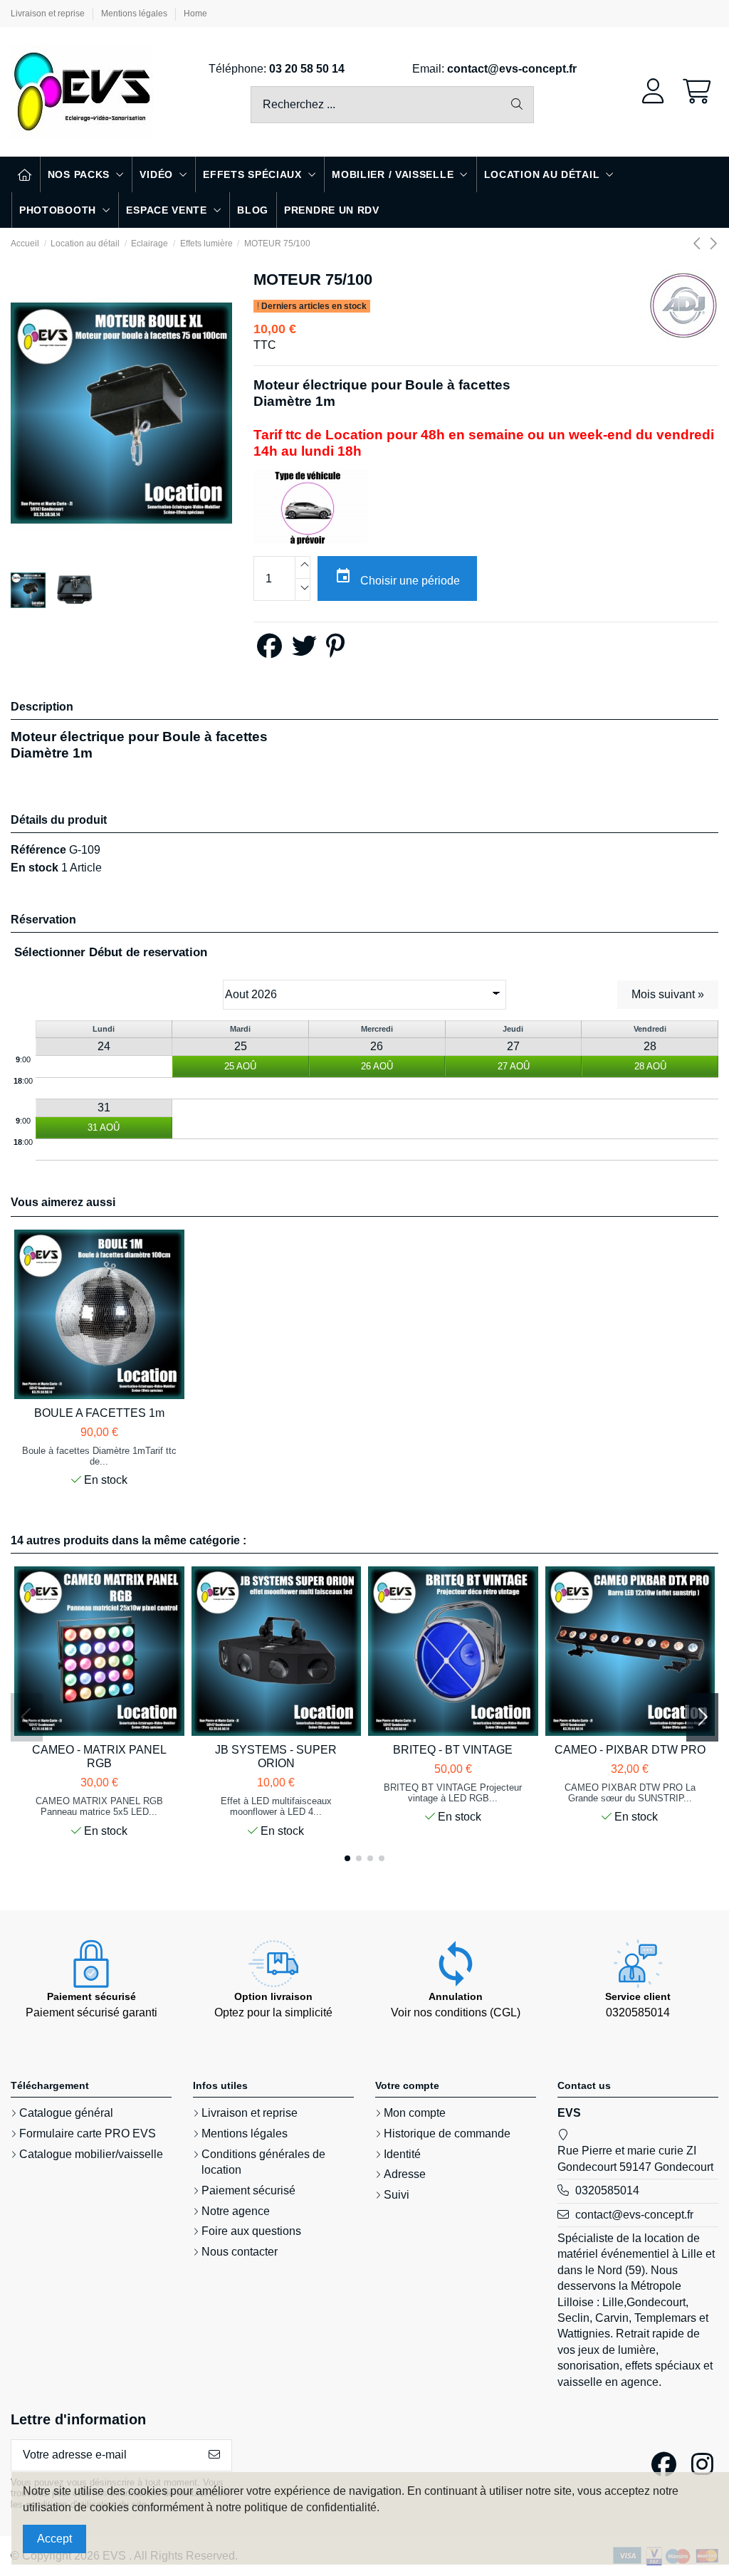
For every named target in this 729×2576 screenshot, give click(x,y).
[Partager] (269, 651)
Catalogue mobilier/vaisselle (91, 2154)
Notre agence (236, 2211)
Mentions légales (135, 14)
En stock (35, 868)
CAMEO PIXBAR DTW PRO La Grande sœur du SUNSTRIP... (630, 1793)
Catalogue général (66, 2113)
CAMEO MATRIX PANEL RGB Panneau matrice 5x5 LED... (99, 1806)
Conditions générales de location (263, 2162)
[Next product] (713, 244)
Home (195, 14)
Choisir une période (397, 577)
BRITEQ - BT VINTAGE (453, 1750)
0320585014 (607, 2190)
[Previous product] (700, 244)
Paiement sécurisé (248, 2190)
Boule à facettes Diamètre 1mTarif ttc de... (99, 1456)
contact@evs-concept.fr (512, 69)
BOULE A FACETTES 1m (99, 1413)
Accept (54, 2539)
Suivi (397, 2195)
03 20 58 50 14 (307, 69)
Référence (38, 850)
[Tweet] (304, 651)
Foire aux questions (251, 2231)
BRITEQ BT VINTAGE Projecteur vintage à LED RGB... (453, 1793)
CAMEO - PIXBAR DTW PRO (630, 1750)
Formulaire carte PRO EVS (88, 2133)
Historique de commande (447, 2133)
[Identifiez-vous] (653, 92)
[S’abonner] (214, 2455)
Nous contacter (240, 2252)
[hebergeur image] (310, 507)
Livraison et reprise (49, 14)
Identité (402, 2154)
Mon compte (415, 2113)
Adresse (405, 2174)
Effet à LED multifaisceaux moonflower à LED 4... (276, 1806)
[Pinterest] (335, 651)
